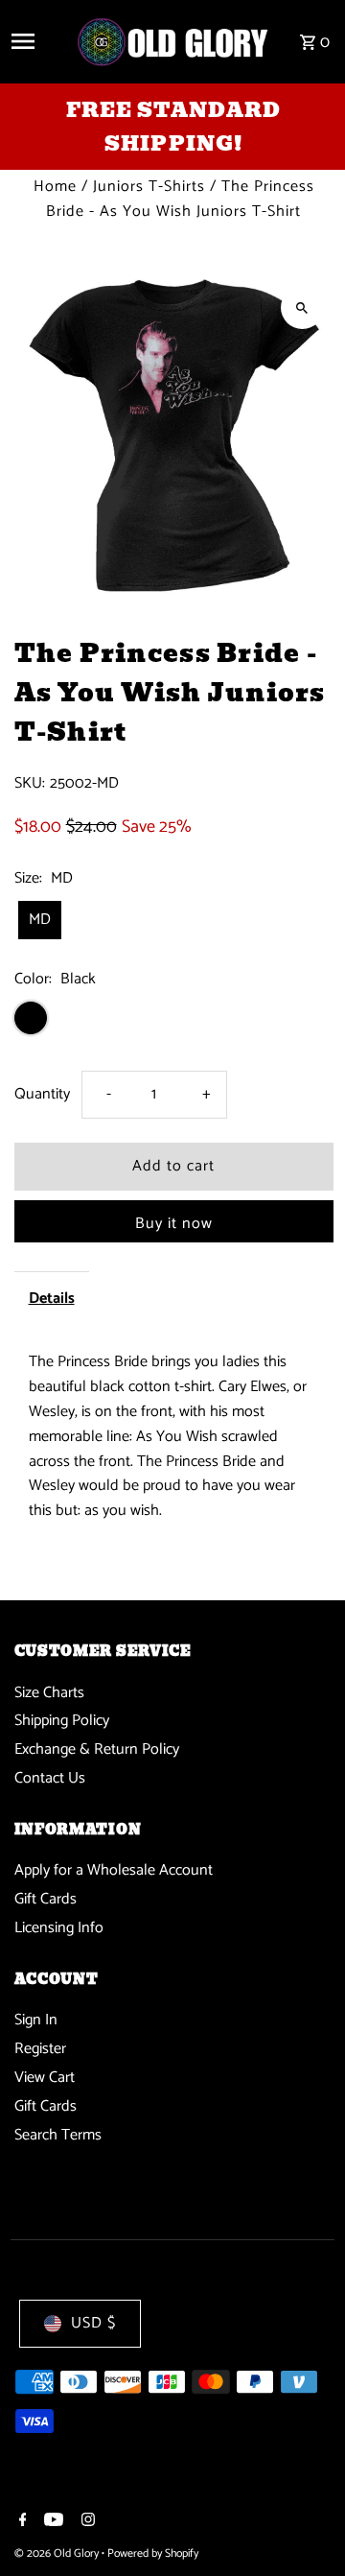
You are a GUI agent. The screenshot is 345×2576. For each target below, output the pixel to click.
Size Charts (49, 1693)
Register (40, 2049)
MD (40, 920)
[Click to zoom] (302, 307)
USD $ (93, 2323)
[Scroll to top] (304, 2526)
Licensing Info (59, 1928)
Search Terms (58, 2135)
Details (52, 1299)
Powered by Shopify (153, 2553)
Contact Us (50, 1778)
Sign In (36, 2020)
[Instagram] (86, 2522)
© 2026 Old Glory (58, 2553)
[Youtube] (51, 2522)
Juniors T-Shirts (149, 187)
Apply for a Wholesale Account (114, 1870)
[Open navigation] (36, 41)
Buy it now (174, 1224)
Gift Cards (46, 1899)
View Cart (45, 2078)
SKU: (30, 784)
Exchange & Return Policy (97, 1749)
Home (55, 187)
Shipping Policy (62, 1721)
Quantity (42, 1094)
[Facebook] (21, 2522)
